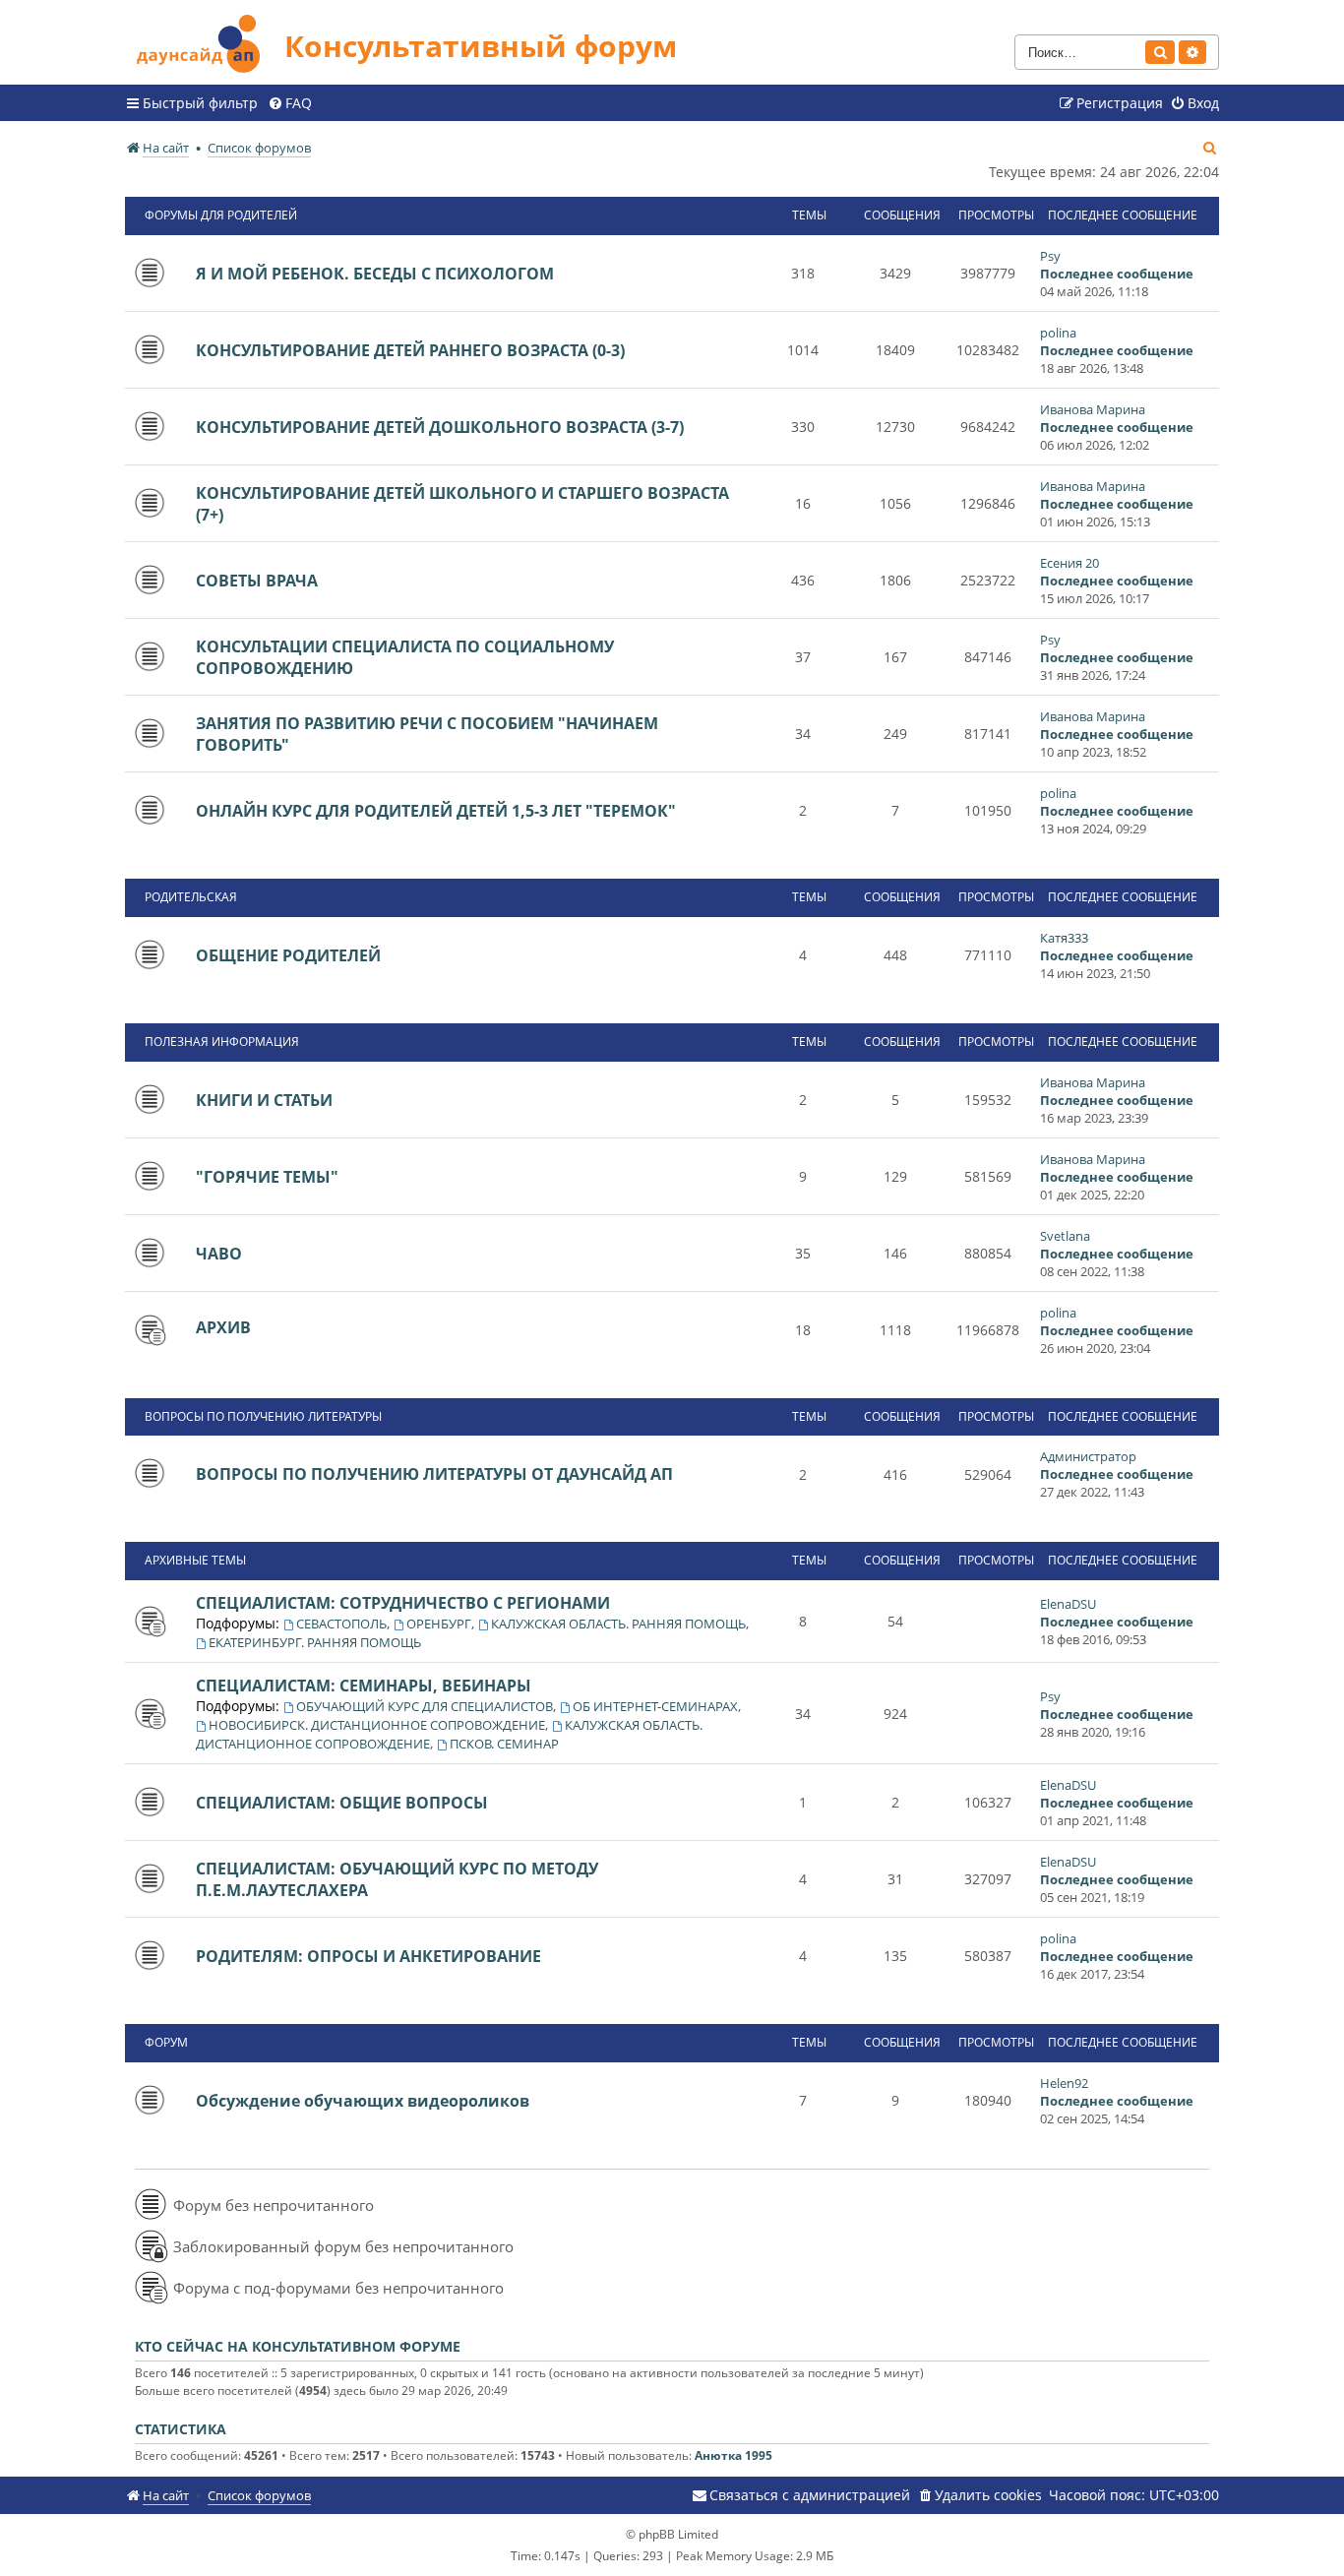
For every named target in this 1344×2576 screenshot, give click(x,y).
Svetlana (1065, 1236)
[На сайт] (205, 41)
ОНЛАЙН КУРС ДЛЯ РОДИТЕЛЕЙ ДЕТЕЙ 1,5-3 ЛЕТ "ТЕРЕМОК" (436, 811)
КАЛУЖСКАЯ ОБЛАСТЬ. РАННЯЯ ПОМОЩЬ (618, 1624)
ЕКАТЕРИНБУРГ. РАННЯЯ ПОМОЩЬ (315, 1642)
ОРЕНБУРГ (439, 1624)
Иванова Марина (1093, 409)
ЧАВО (219, 1254)
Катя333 (1064, 938)
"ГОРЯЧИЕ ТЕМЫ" (267, 1177)
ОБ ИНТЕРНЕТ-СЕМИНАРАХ (655, 1706)
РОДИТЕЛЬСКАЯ (191, 897)
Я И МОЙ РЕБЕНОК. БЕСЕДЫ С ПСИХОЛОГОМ (375, 274)
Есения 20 (1069, 563)
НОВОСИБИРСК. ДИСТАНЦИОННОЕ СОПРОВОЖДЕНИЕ (377, 1725)
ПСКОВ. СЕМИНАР (504, 1744)
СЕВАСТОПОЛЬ (341, 1624)
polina (1058, 333)
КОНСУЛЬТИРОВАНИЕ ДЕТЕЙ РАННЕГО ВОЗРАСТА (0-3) (410, 350)
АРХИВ (223, 1327)
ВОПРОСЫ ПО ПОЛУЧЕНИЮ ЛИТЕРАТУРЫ (263, 1416)
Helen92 (1064, 2083)
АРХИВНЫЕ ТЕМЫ (195, 1560)
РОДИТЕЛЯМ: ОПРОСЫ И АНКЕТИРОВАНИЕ (368, 1956)
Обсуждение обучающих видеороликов (363, 2101)
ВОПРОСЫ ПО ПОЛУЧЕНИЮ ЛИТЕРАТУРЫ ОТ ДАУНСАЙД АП (434, 1474)
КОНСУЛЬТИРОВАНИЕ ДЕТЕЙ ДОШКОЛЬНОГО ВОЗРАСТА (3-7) (440, 427)
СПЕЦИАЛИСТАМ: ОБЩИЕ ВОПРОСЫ (342, 1803)
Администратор (1088, 1456)
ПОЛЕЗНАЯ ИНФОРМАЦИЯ (222, 1042)
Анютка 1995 (733, 2455)
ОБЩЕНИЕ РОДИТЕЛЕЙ (288, 955)
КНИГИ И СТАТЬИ (264, 1100)
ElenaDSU (1068, 1604)
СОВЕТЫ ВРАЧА (257, 581)
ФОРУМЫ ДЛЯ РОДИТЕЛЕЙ (221, 215)
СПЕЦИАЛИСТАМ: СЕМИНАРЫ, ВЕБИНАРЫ (364, 1686)
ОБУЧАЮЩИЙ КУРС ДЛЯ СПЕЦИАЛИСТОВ (425, 1706)
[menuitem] (290, 103)
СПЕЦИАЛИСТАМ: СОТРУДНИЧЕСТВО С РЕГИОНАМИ (403, 1603)
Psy (1050, 256)
